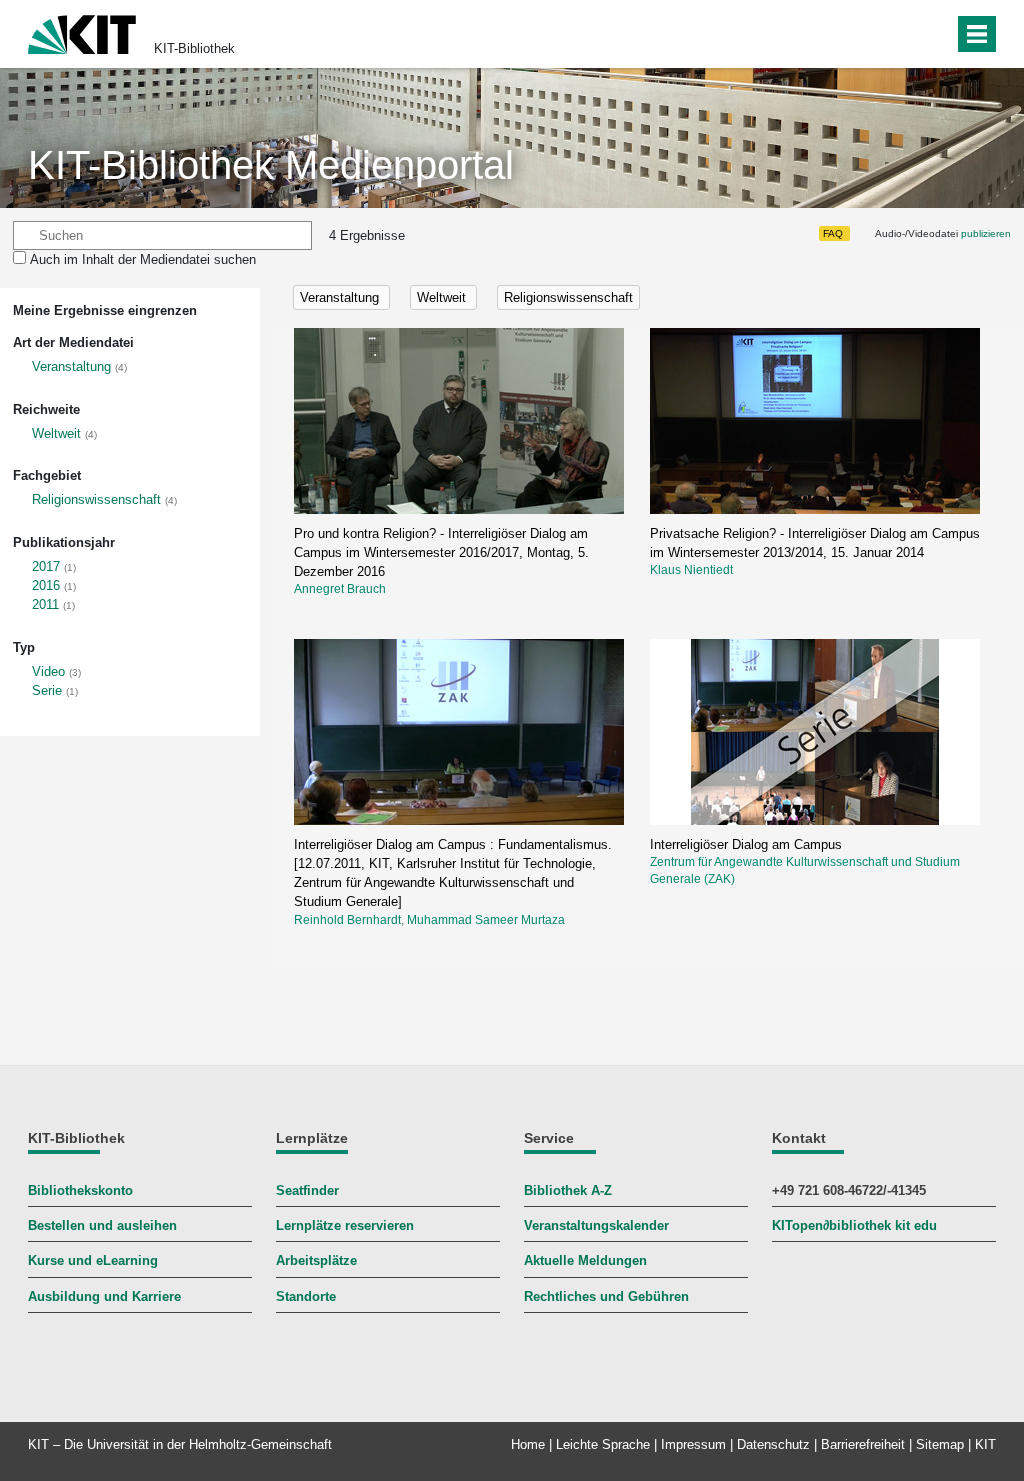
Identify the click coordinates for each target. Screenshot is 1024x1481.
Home (528, 1444)
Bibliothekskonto (80, 1190)
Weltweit (56, 433)
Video (48, 671)
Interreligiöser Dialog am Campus (746, 844)
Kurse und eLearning (93, 1260)
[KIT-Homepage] (82, 32)
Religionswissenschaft (96, 499)
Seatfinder (307, 1190)
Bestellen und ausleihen (102, 1225)
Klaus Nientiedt (691, 570)
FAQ (833, 233)
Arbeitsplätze (316, 1260)
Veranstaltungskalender (596, 1225)
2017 (46, 566)
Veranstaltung (71, 366)
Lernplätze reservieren (345, 1225)
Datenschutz (773, 1444)
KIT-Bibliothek (194, 48)
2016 (46, 585)
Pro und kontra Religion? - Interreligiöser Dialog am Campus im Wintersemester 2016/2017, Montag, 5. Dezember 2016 (441, 552)
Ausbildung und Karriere (104, 1296)
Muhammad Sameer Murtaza (486, 920)
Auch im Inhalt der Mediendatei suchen (143, 259)
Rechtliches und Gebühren (606, 1296)
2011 (45, 604)
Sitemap (940, 1444)
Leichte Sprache (603, 1444)
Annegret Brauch (340, 589)
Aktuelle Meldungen (585, 1260)
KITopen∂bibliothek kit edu (854, 1225)
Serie (47, 690)
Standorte (306, 1296)
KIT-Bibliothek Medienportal (271, 165)
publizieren (986, 233)
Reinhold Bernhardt (347, 920)
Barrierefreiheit (863, 1444)
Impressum (693, 1444)
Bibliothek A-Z (568, 1190)
